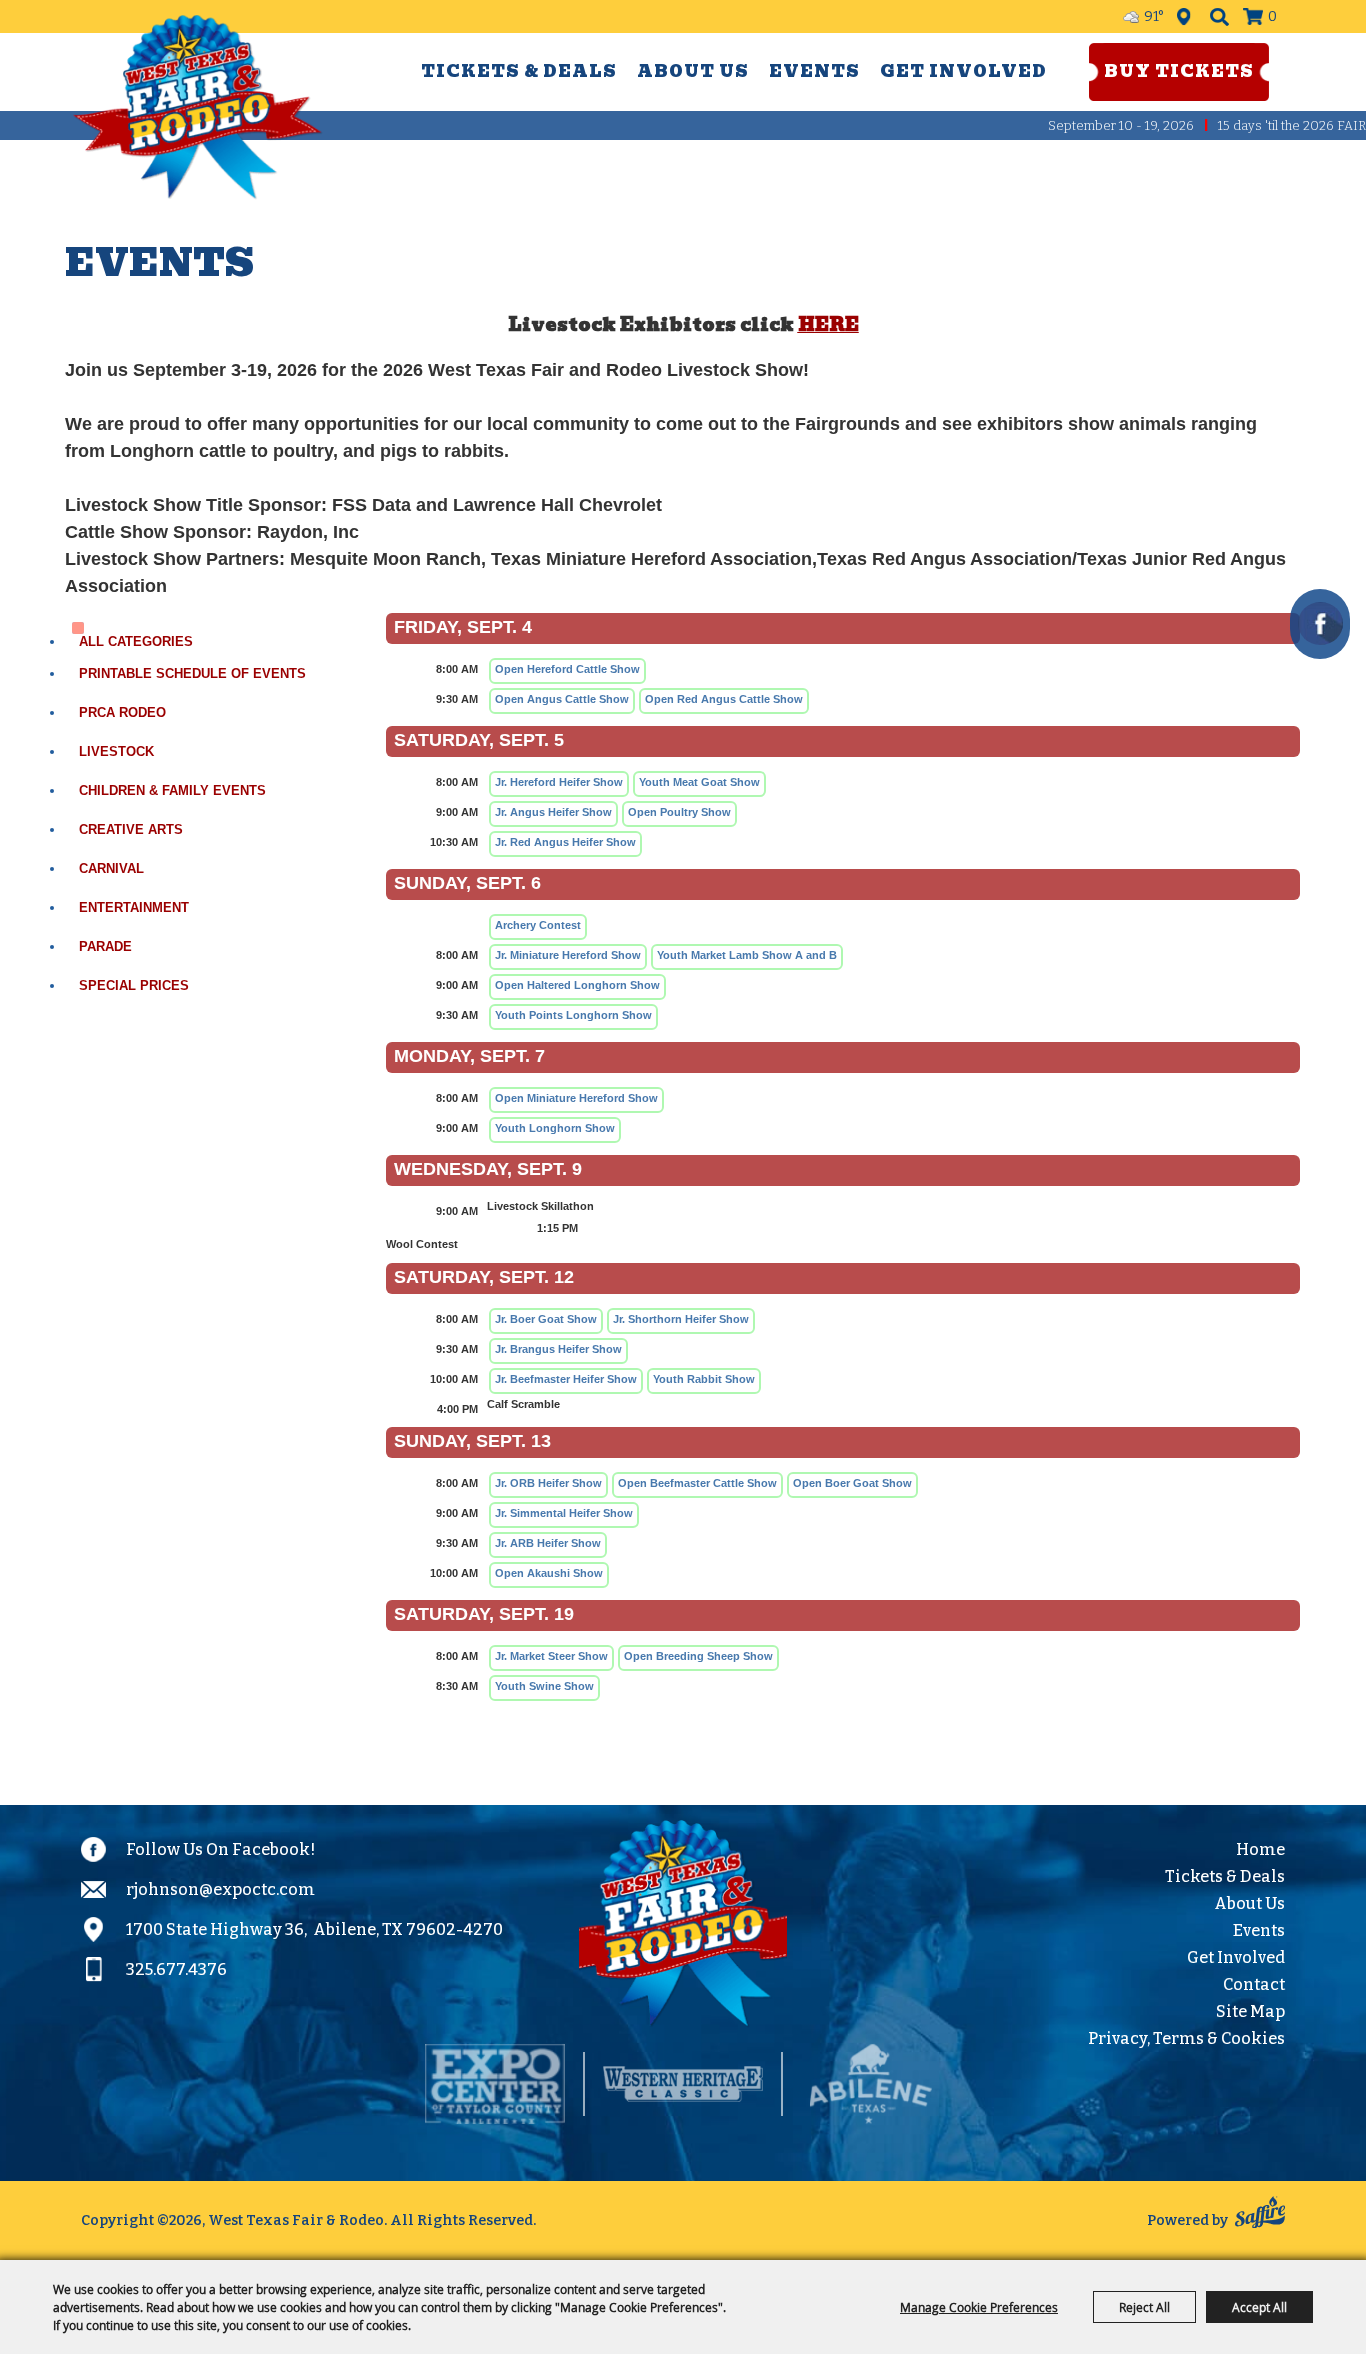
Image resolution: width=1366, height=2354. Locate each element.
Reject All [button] (1144, 2307)
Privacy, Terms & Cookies (1186, 2038)
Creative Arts (131, 829)
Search (1219, 16)
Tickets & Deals (519, 71)
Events (814, 71)
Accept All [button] (1259, 2307)
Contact (1254, 1984)
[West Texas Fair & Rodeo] (198, 107)
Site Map (1250, 2011)
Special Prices (134, 985)
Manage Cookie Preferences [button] (979, 2307)
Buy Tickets (1179, 71)
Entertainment (134, 907)
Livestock (116, 751)
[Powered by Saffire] (1260, 2215)
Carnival (111, 868)
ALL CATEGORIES (136, 641)
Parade (105, 946)
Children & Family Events (172, 790)
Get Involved (963, 71)
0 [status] (1272, 16)
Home (1260, 1849)
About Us (693, 71)
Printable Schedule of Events (192, 673)
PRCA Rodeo (122, 712)
